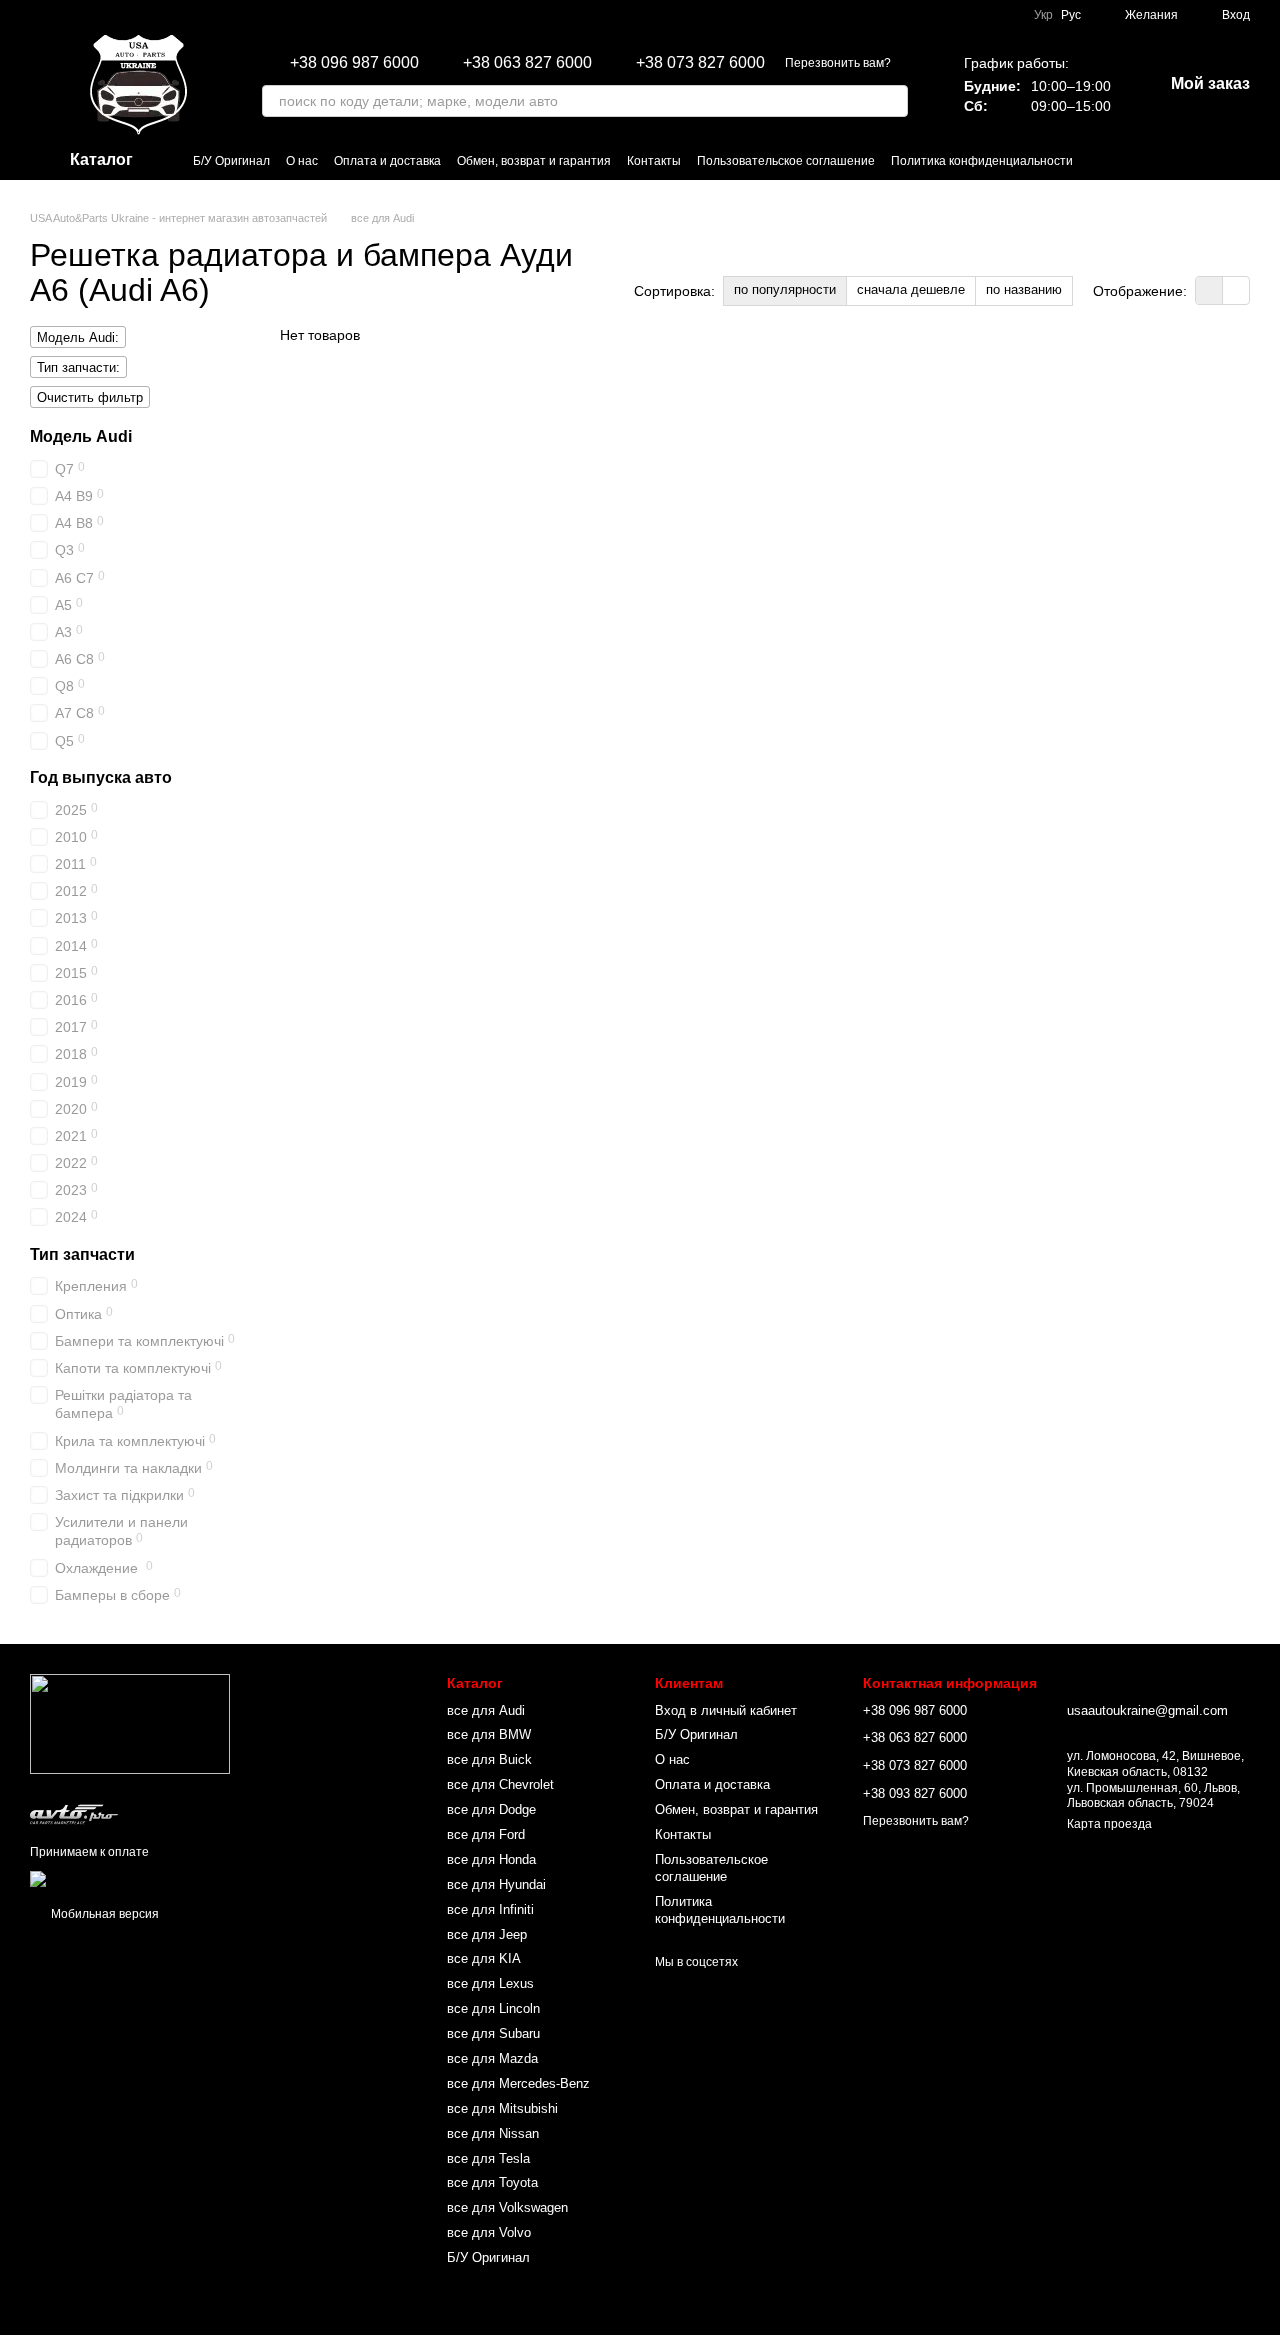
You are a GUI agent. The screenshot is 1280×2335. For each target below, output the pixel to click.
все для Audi (486, 1710)
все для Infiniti (490, 1909)
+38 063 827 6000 (527, 63)
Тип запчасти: (78, 367)
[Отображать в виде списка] (1236, 290)
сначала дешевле (911, 289)
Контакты (654, 161)
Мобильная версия (103, 1914)
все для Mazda (492, 2058)
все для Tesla (488, 2158)
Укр (1043, 15)
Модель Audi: (78, 337)
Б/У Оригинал (231, 161)
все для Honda (491, 1859)
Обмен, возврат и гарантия (534, 161)
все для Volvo (489, 2232)
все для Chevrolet (500, 1784)
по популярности (785, 289)
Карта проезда (1109, 1824)
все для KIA (484, 1958)
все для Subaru (493, 2033)
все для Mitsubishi (502, 2108)
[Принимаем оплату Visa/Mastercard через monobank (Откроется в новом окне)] (187, 1878)
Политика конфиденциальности (982, 161)
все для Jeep (487, 1934)
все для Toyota (492, 2182)
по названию (1024, 289)
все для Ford (486, 1834)
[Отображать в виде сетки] (1209, 290)
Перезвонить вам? (838, 63)
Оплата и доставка (387, 161)
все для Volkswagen (507, 2207)
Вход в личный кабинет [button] (726, 1710)
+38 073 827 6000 (700, 63)
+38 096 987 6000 (354, 63)
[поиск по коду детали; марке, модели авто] (892, 101)
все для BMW (489, 1734)
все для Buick (489, 1759)
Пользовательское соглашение (786, 161)
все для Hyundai (496, 1884)
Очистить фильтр (90, 397)
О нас (302, 161)
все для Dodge (491, 1809)
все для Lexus (490, 1983)
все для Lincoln (493, 2008)
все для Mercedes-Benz (518, 2083)
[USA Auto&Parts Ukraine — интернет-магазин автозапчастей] (130, 1724)
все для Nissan (493, 2133)
